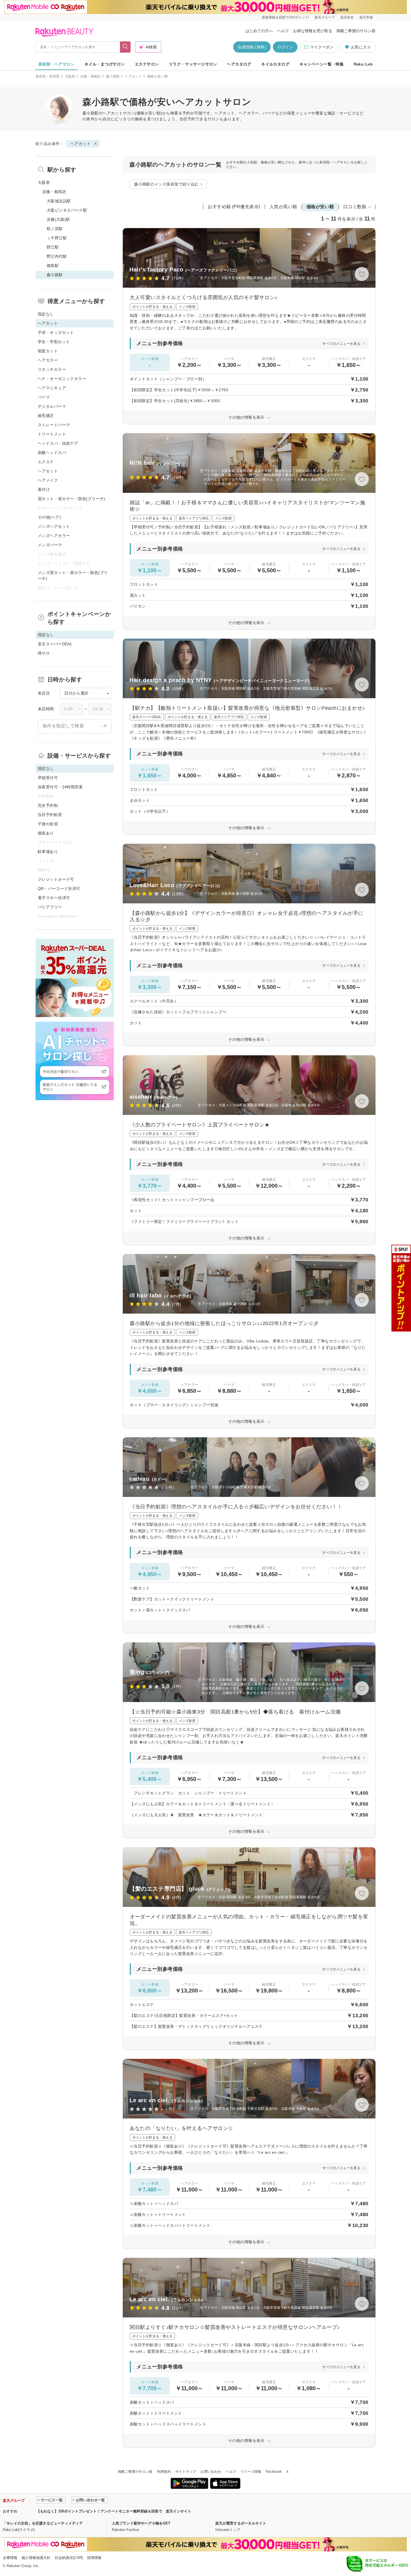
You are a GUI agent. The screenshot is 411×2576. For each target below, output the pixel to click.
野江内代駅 (57, 256)
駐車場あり (48, 852)
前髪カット (48, 351)
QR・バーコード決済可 (59, 889)
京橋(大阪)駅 (58, 219)
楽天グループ (325, 17)
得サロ (44, 653)
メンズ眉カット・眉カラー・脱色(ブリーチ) (73, 576)
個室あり (46, 833)
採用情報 (94, 2558)
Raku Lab (363, 64)
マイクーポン (322, 47)
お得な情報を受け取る (313, 31)
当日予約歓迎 (50, 815)
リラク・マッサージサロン (193, 64)
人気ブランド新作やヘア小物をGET (141, 2523)
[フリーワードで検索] (125, 47)
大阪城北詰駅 (59, 201)
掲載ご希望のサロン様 (356, 31)
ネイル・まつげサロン (105, 64)
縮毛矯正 (46, 416)
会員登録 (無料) (252, 47)
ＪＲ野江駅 (57, 238)
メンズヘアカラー (54, 536)
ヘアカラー (48, 360)
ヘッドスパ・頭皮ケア (58, 443)
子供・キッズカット (56, 332)
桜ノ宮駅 (55, 229)
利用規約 (164, 2472)
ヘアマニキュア (52, 388)
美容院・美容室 (48, 76)
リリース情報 (251, 2472)
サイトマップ (186, 2472)
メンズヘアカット (54, 526)
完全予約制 (48, 805)
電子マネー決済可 (54, 898)
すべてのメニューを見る (341, 344)
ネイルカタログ (275, 64)
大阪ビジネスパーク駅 (67, 210)
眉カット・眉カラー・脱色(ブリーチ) (72, 499)
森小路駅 (113, 76)
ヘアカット (133, 76)
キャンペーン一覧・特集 (322, 64)
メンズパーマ (50, 545)
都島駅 (53, 266)
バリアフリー (50, 907)
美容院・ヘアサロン (56, 64)
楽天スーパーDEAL (55, 644)
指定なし (46, 314)
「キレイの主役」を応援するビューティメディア (43, 2523)
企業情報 (10, 2558)
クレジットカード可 (56, 879)
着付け (44, 489)
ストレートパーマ (54, 425)
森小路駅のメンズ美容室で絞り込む (166, 184)
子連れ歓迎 (48, 824)
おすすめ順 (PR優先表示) (234, 207)
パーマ (44, 397)
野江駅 (53, 247)
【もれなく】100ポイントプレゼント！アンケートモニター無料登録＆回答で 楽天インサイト (114, 2511)
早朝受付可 (48, 778)
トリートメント (52, 434)
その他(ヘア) (49, 517)
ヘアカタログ (239, 64)
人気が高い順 (283, 207)
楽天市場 (366, 17)
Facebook (274, 2472)
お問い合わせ (211, 2472)
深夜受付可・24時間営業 (60, 787)
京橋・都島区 (91, 76)
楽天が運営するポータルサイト (241, 2523)
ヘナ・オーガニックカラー (62, 379)
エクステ (46, 462)
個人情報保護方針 (36, 2558)
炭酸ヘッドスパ (52, 453)
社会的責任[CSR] (69, 2558)
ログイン (285, 47)
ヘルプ (283, 31)
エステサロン (147, 64)
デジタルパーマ (52, 406)
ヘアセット (48, 471)
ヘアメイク (48, 480)
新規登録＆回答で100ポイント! (285, 17)
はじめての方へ (259, 31)
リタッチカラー (52, 369)
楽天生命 (347, 17)
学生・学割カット (54, 342)
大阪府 (70, 76)
